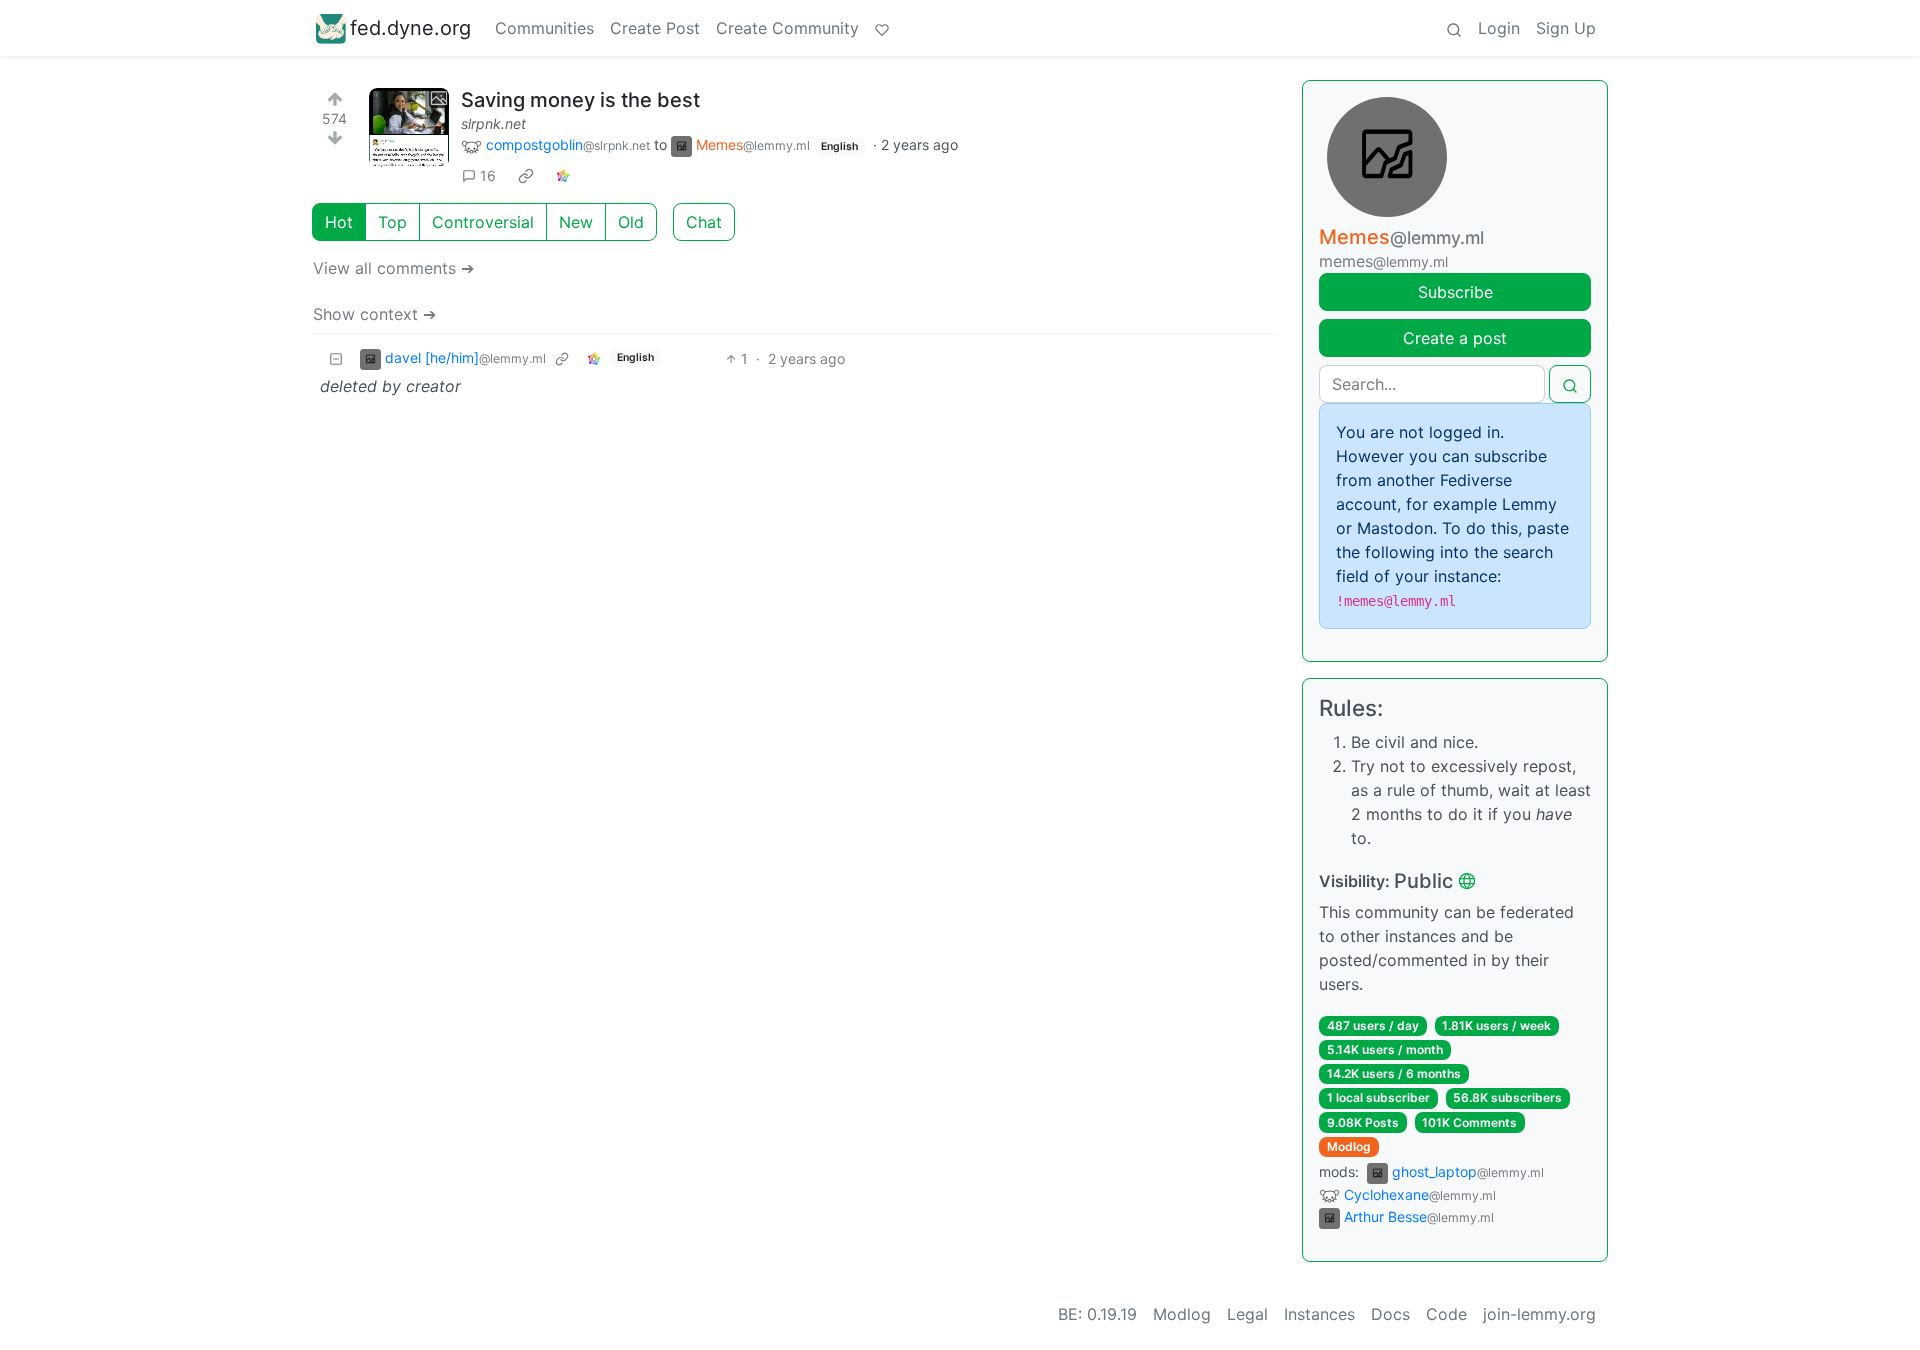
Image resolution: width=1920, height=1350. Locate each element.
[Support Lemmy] (882, 28)
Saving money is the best (580, 100)
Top (392, 222)
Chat (704, 222)
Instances (1319, 1314)
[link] (526, 176)
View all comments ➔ (393, 268)
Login (1499, 28)
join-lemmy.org (1539, 1314)
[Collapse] (336, 358)
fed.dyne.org (410, 28)
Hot (339, 222)
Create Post (655, 28)
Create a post (1455, 338)
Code (1446, 1314)
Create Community (787, 28)
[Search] (1454, 28)
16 (488, 175)
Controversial (483, 222)
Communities (544, 28)
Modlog (1349, 1146)
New (576, 222)
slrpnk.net (493, 123)
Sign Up (1566, 28)
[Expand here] (409, 128)
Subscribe (1455, 292)
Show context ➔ (374, 314)
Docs (1390, 1314)
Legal (1247, 1314)
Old (631, 222)
